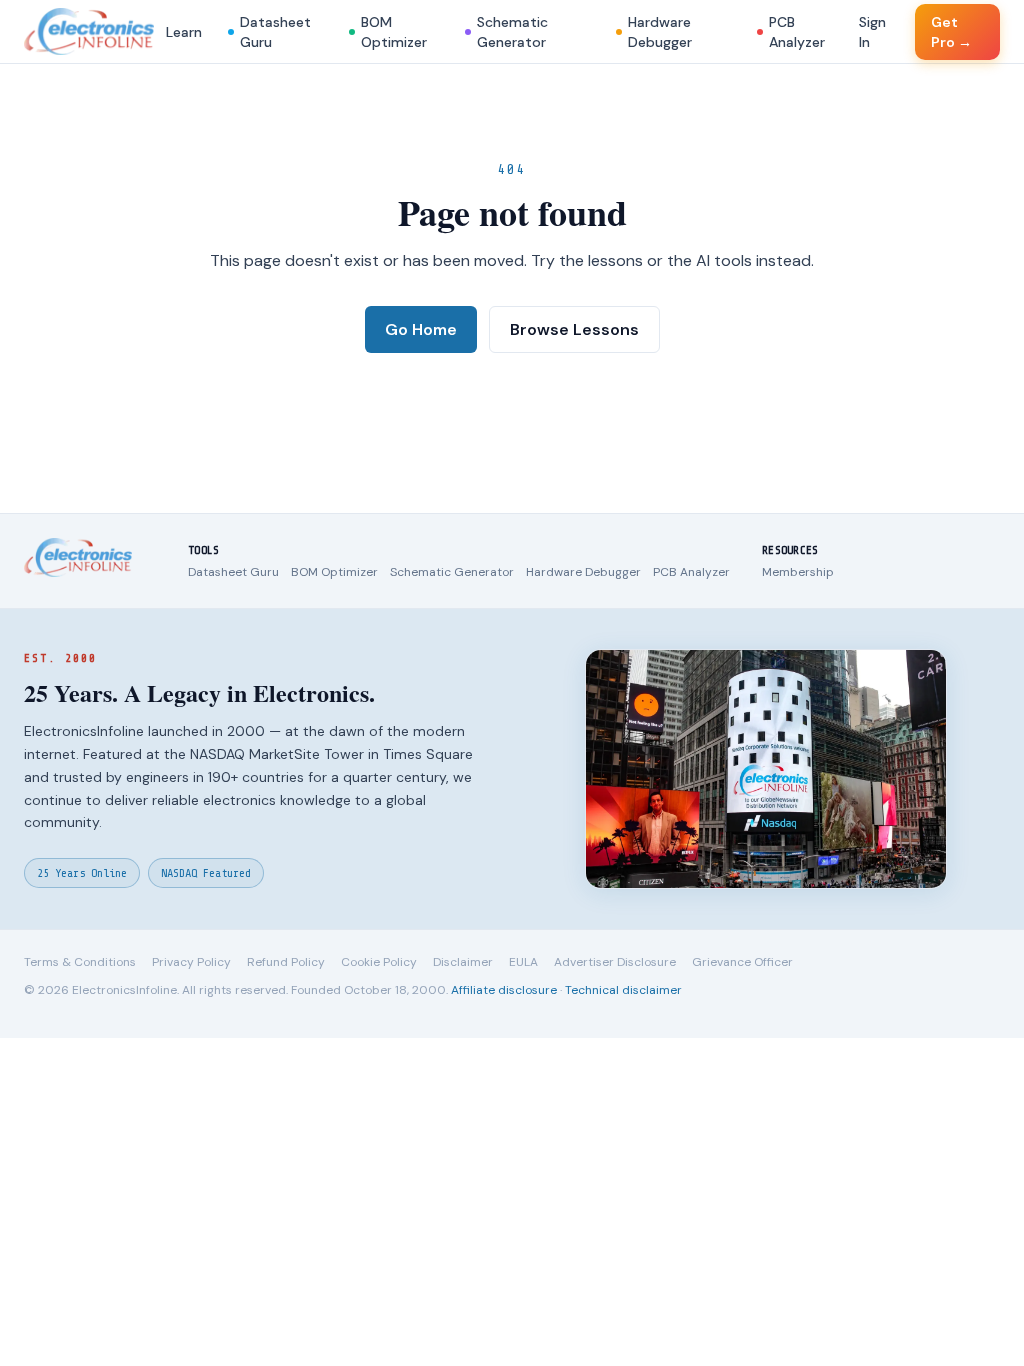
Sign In (872, 32)
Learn (184, 32)
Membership (798, 572)
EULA (523, 962)
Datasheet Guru (275, 32)
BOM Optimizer (394, 32)
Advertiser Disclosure (615, 962)
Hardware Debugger (660, 32)
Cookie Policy (379, 962)
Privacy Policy (191, 962)
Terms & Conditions (80, 962)
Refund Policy (286, 962)
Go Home (421, 329)
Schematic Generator (512, 32)
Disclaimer (463, 962)
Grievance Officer (742, 962)
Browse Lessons (574, 329)
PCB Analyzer (797, 32)
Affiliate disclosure (504, 990)
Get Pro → (951, 32)
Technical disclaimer (623, 990)
